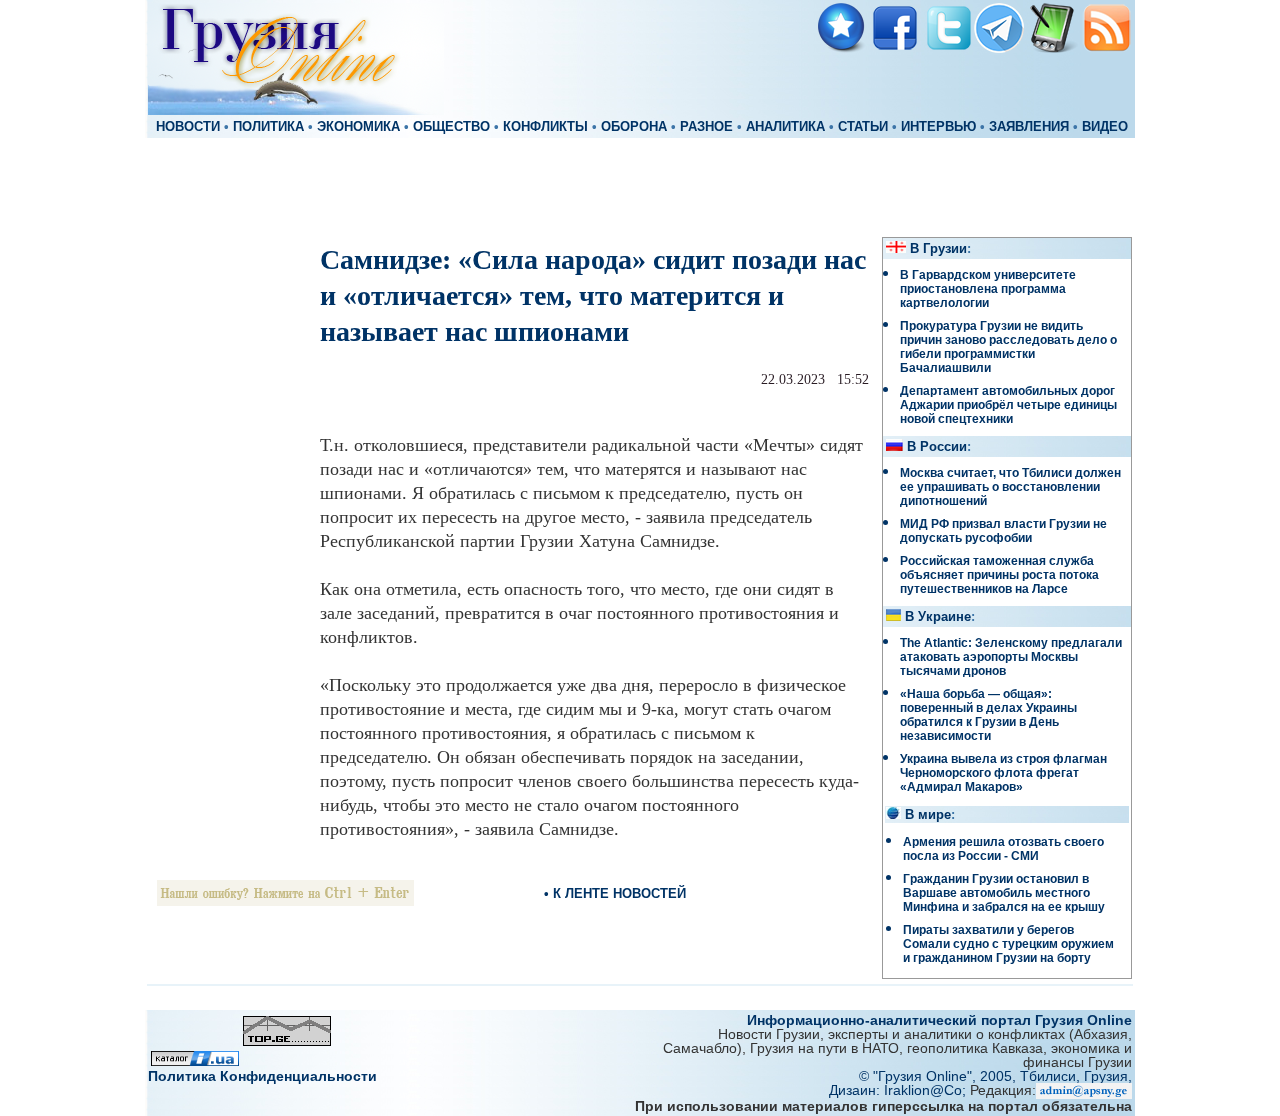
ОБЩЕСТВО (451, 127)
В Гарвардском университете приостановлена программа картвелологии (988, 289)
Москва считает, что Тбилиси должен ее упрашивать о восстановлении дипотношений (1010, 487)
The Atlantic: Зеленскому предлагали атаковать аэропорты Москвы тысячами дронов (1011, 657)
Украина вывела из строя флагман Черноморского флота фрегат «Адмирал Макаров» (1003, 773)
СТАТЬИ (863, 127)
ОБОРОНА (634, 127)
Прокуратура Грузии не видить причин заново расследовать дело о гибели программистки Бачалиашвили (1008, 347)
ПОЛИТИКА (268, 127)
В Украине (938, 617)
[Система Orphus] (285, 900)
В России (937, 447)
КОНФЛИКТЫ (545, 127)
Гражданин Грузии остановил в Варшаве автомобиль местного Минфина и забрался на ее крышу (1004, 893)
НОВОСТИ (188, 127)
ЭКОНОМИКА (358, 127)
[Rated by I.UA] (195, 1060)
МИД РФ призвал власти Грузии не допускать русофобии (1003, 531)
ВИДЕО (1105, 127)
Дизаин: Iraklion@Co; (899, 1090)
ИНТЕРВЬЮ (938, 127)
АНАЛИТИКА (785, 127)
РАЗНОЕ (706, 127)
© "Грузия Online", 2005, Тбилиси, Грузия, (995, 1076)
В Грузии (938, 249)
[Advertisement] (640, 186)
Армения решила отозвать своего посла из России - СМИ (1003, 849)
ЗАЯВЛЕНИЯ (1029, 127)
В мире (928, 815)
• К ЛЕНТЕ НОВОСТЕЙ (615, 893)
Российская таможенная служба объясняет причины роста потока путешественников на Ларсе (999, 575)
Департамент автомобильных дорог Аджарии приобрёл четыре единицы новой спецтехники (1008, 405)
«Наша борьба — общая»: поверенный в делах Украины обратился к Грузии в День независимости (988, 715)
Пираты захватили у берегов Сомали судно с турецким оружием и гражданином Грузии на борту (1008, 944)
